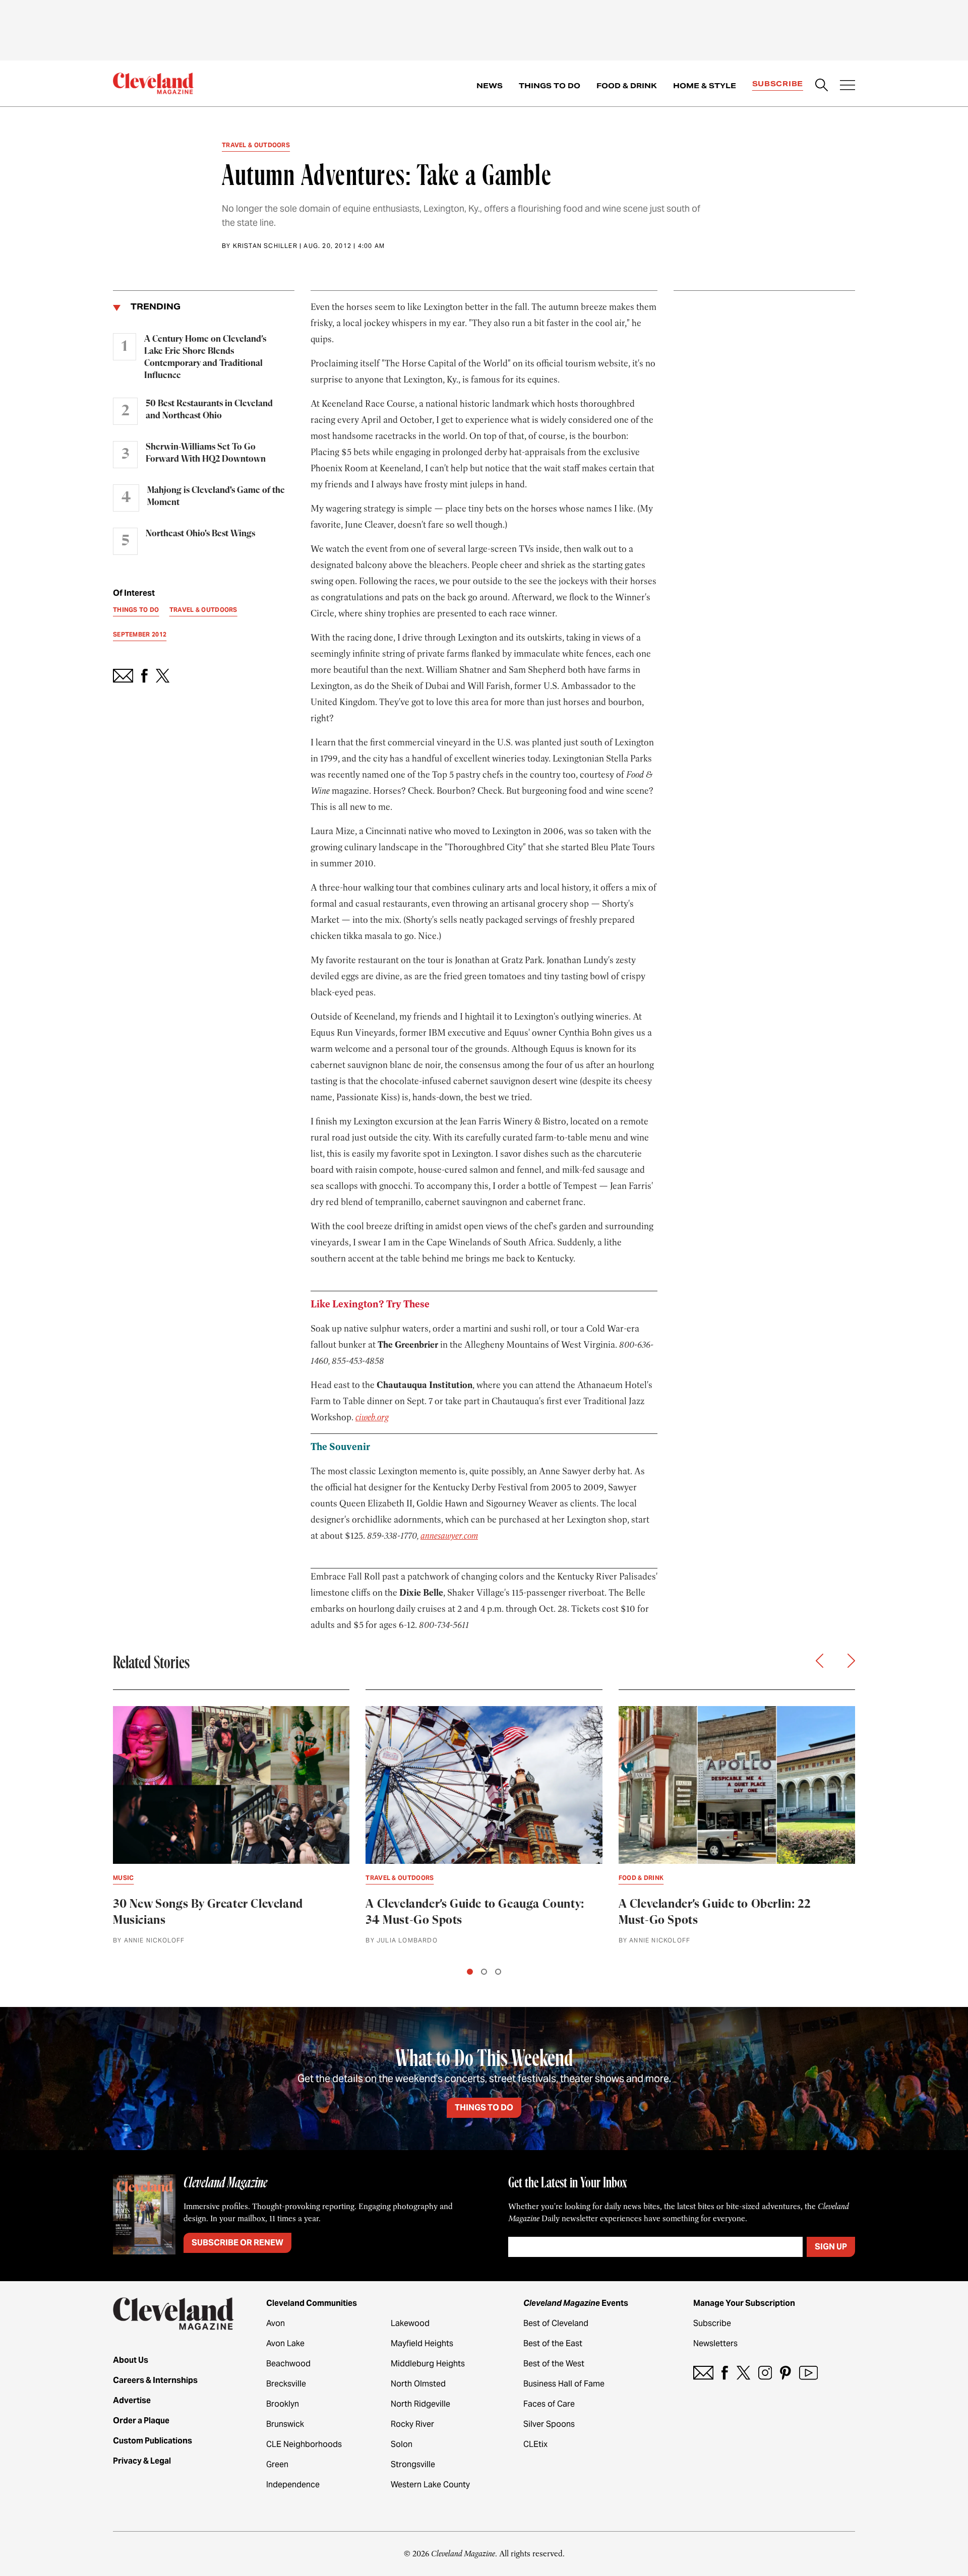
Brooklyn (283, 2404)
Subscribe (778, 84)
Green (277, 2464)
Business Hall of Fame (564, 2384)
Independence (293, 2485)
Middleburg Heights (428, 2364)
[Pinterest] (785, 2373)
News (490, 86)
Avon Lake (285, 2343)
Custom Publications (153, 2441)
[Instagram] (765, 2373)
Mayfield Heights (422, 2343)
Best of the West (554, 2364)
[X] (743, 2373)
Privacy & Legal (142, 2461)
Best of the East (553, 2343)
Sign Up (831, 2247)
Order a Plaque (141, 2421)
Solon (402, 2444)
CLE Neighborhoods (304, 2444)
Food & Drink (627, 86)
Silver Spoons (549, 2424)
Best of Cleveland (556, 2323)
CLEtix (535, 2444)
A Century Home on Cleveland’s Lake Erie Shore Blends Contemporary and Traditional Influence (205, 357)
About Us (131, 2360)
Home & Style (705, 86)
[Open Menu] (848, 86)
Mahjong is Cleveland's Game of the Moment (216, 496)
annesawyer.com (449, 1536)
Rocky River (412, 2424)
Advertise (132, 2400)
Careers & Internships (155, 2380)
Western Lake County (430, 2485)
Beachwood (288, 2364)
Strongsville (413, 2464)
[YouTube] (808, 2373)
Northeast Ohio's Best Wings (200, 534)
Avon (276, 2323)
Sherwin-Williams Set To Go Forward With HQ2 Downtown (206, 453)
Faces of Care (549, 2404)
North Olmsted (418, 2384)
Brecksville (286, 2384)
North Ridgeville (420, 2404)
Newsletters (715, 2343)
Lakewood (410, 2323)
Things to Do (550, 86)
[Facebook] (725, 2373)
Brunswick (285, 2424)
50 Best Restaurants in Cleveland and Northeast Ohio (209, 410)
